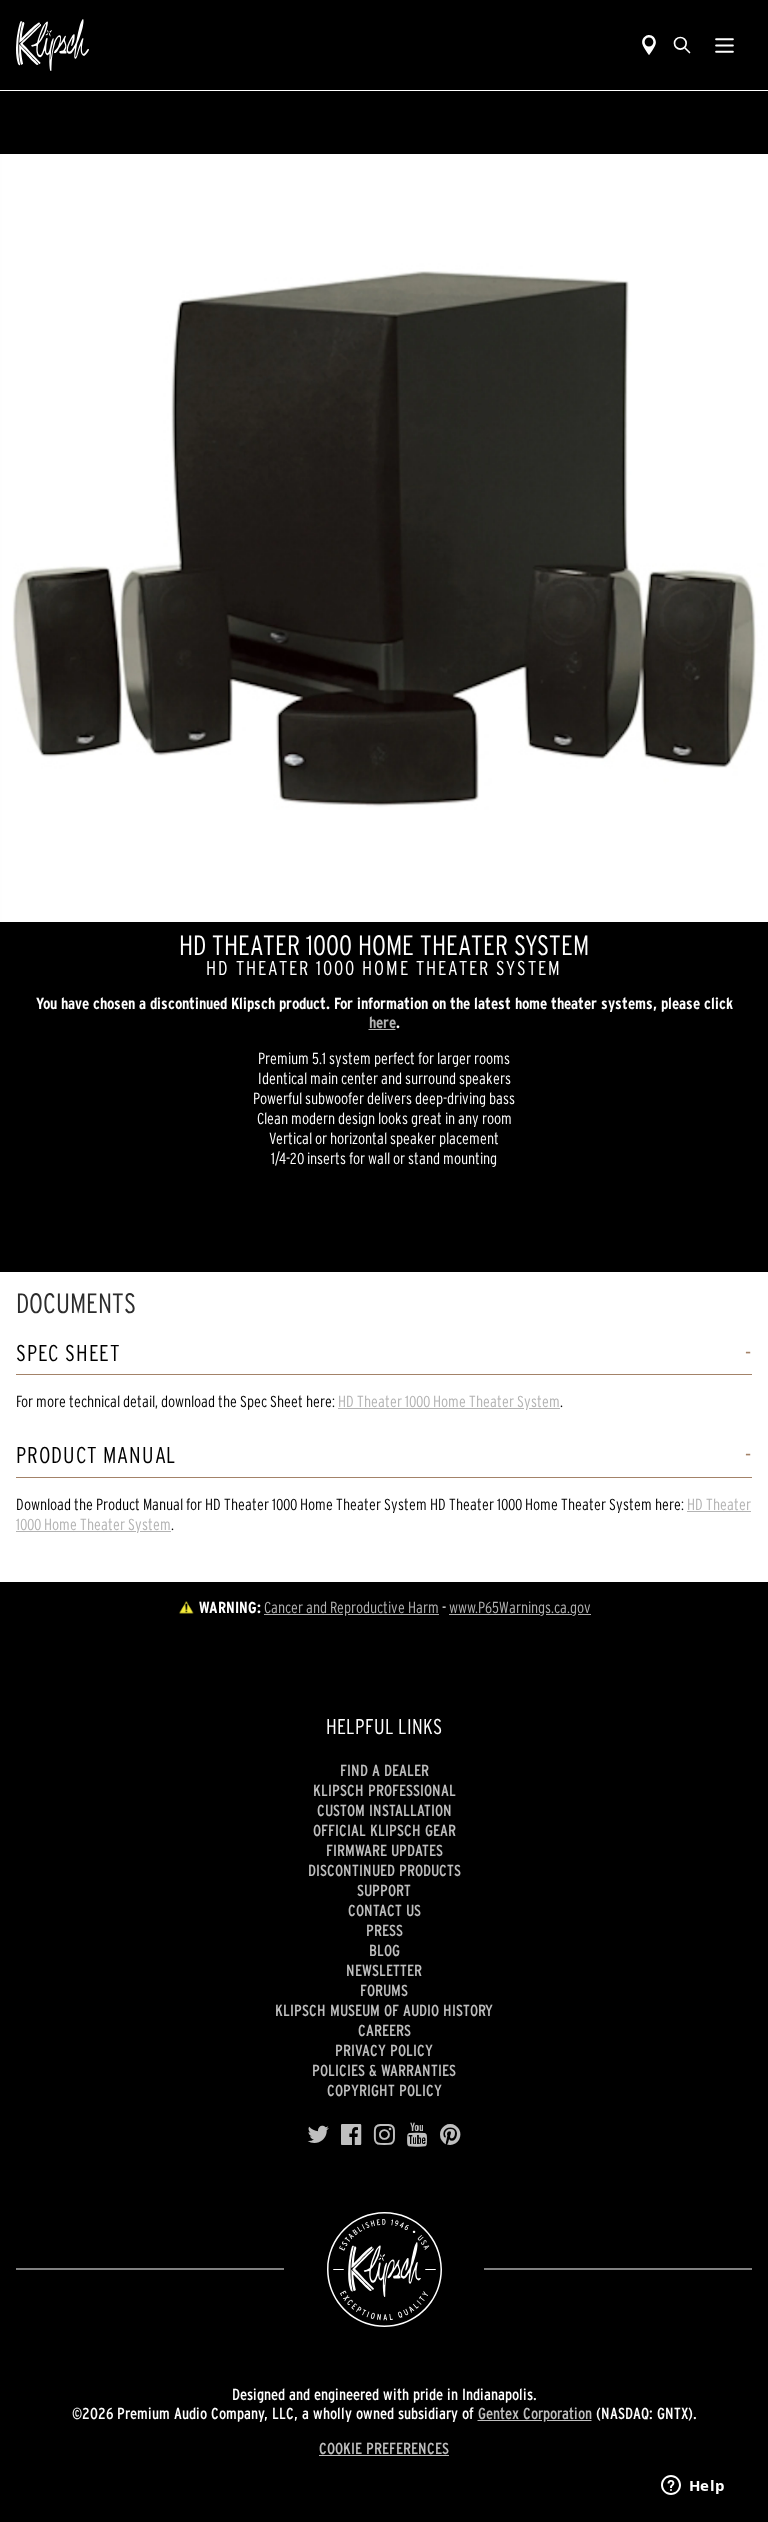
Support (384, 1890)
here (382, 1022)
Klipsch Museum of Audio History (384, 2010)
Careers (384, 2030)
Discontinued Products (384, 1870)
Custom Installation (384, 1810)
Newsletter (384, 1970)
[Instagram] (384, 2135)
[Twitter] (318, 2135)
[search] (682, 45)
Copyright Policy (384, 2090)
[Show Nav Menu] (724, 45)
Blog (384, 1950)
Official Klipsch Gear (384, 1830)
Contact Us (384, 1910)
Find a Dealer (384, 1770)
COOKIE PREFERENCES (384, 2448)
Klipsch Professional (384, 1790)
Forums (384, 1990)
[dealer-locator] (649, 45)
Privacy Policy (384, 2050)
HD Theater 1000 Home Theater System (449, 1401)
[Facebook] (351, 2135)
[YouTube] (417, 2135)
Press (384, 1930)
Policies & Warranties (384, 2070)
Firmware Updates (384, 1850)
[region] (384, 538)
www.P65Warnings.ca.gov (520, 1607)
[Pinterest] (450, 2135)
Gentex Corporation (535, 2413)
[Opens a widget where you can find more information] (693, 2487)
